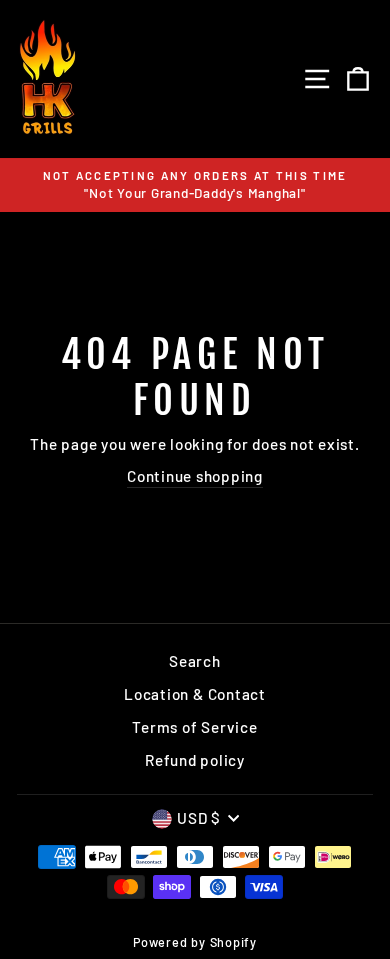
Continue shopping (195, 476)
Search (195, 661)
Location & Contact (195, 694)
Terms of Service (194, 727)
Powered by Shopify (195, 942)
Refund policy (195, 760)
